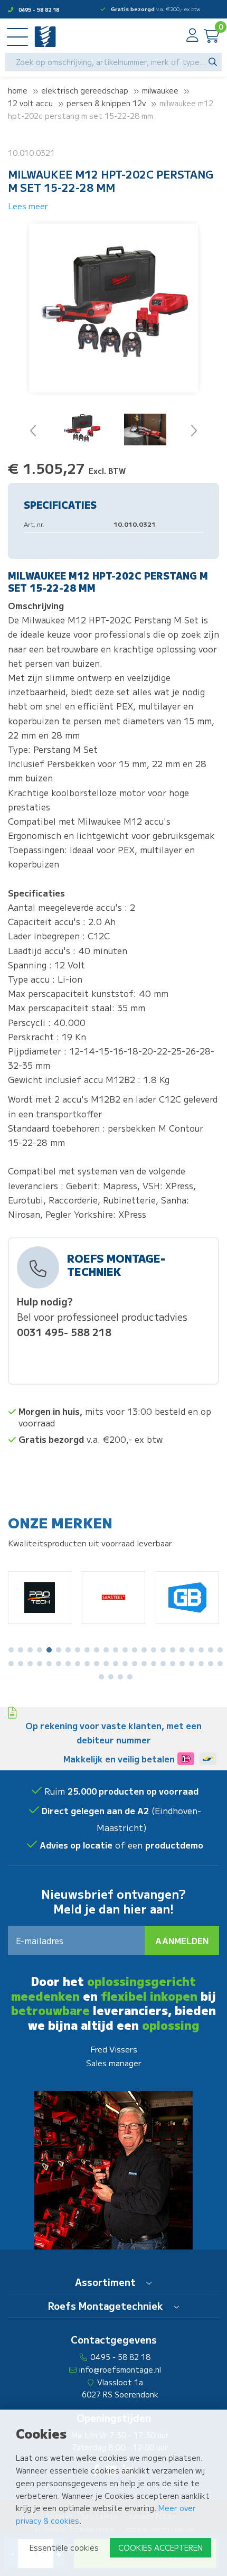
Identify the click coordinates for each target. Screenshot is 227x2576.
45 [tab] (211, 1664)
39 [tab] (154, 1664)
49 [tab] (120, 1677)
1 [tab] (11, 1650)
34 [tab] (106, 1664)
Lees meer (28, 206)
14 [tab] (135, 1650)
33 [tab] (97, 1664)
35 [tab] (116, 1664)
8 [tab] (78, 1650)
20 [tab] (192, 1650)
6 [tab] (59, 1650)
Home (18, 90)
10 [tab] (97, 1650)
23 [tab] (220, 1650)
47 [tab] (101, 1677)
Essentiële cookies (64, 2547)
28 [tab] (49, 1664)
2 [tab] (21, 1650)
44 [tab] (201, 1664)
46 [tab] (220, 1664)
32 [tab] (87, 1664)
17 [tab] (163, 1650)
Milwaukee (160, 90)
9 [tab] (87, 1650)
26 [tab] (30, 1664)
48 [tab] (111, 1677)
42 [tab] (182, 1664)
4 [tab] (40, 1650)
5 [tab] (49, 1650)
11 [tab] (106, 1650)
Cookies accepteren (160, 2547)
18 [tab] (173, 1650)
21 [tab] (201, 1650)
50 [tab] (130, 1677)
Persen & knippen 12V (106, 103)
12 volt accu (30, 103)
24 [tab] (11, 1664)
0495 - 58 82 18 (39, 9)
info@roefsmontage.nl (120, 2369)
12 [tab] (116, 1650)
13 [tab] (125, 1650)
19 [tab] (182, 1650)
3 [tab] (30, 1650)
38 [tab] (144, 1664)
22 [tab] (211, 1650)
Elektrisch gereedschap (85, 90)
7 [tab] (68, 1650)
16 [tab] (154, 1650)
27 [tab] (40, 1664)
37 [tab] (135, 1664)
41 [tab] (173, 1664)
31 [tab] (78, 1664)
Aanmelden (182, 1940)
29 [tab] (59, 1664)
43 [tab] (192, 1664)
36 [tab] (125, 1664)
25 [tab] (21, 1664)
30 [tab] (68, 1664)
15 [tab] (144, 1650)
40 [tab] (163, 1664)
